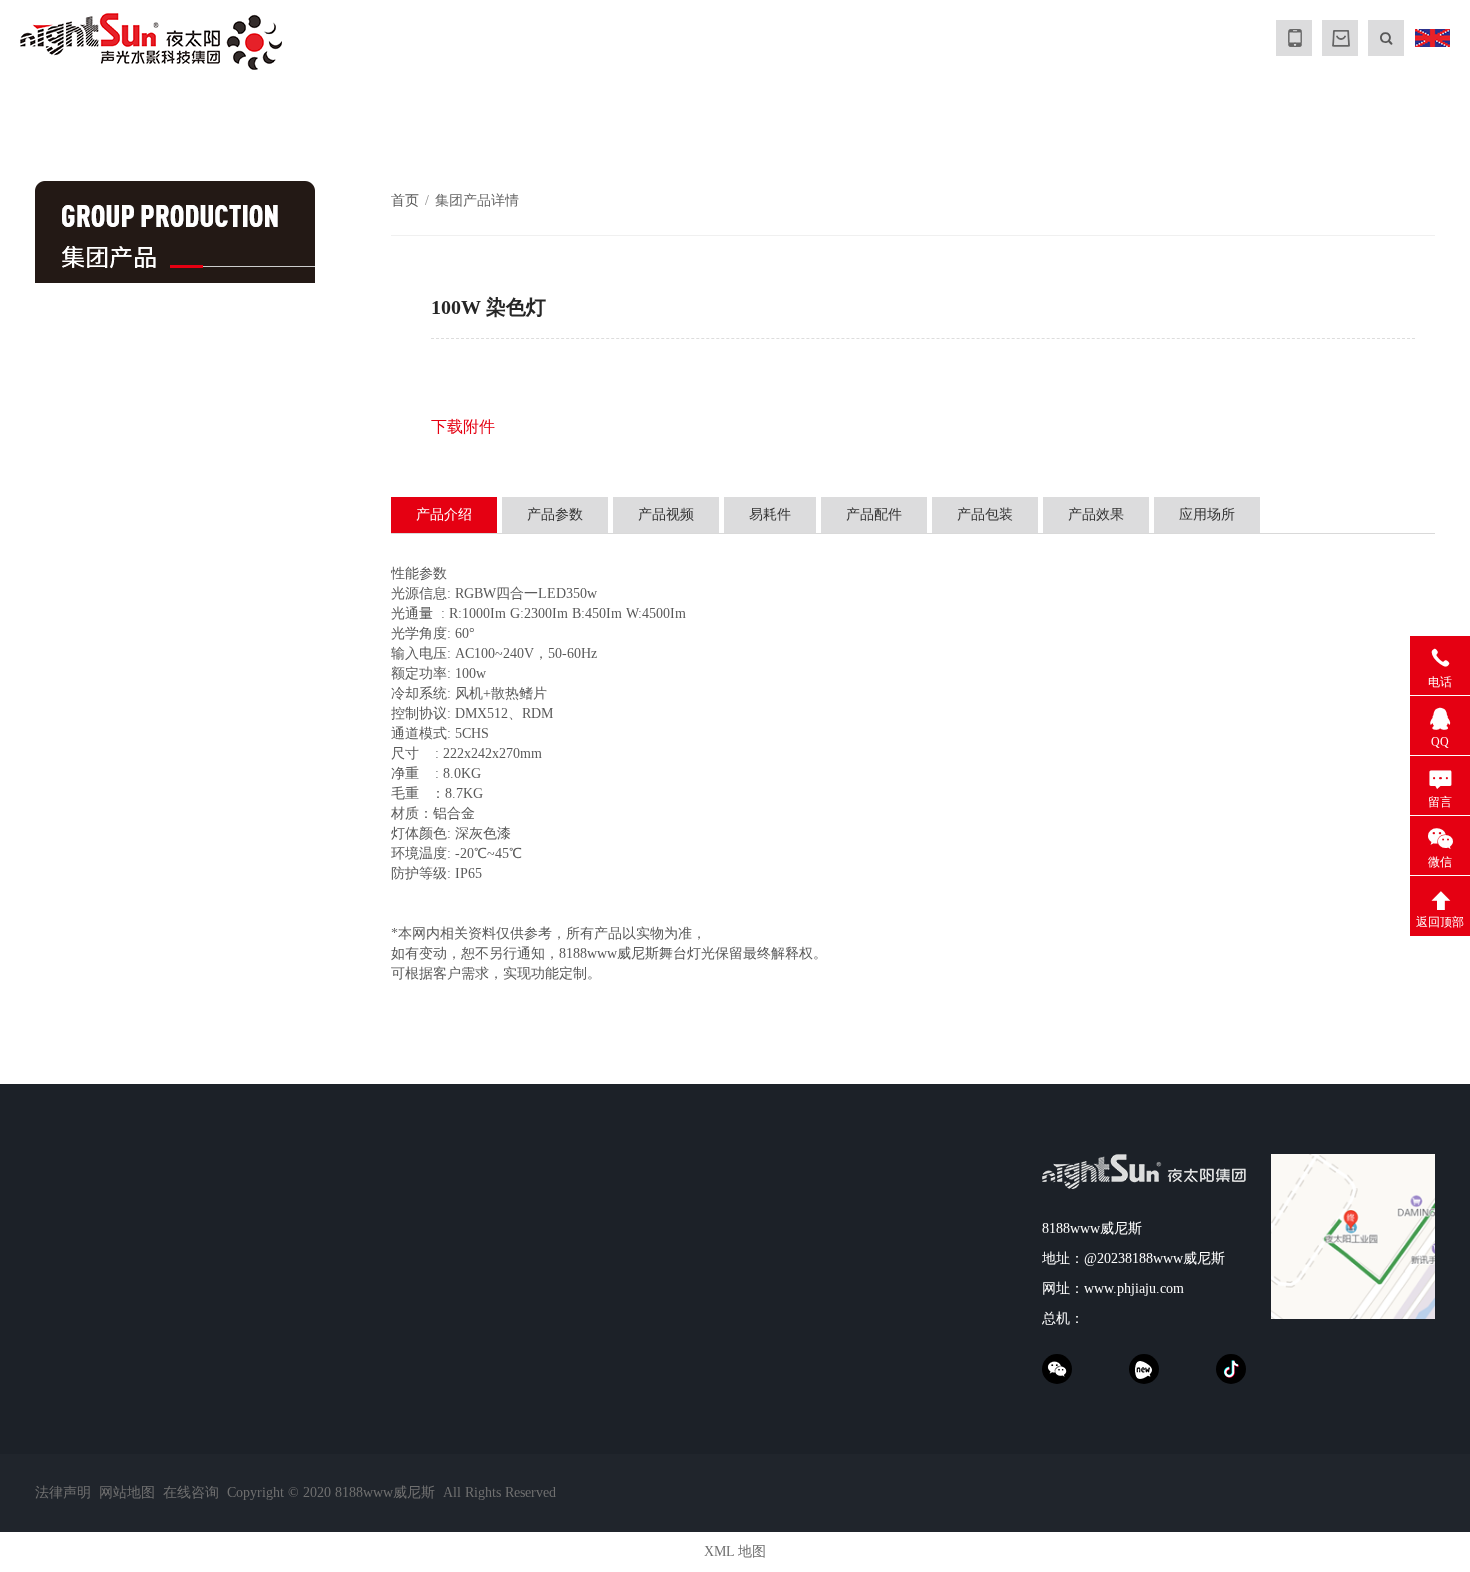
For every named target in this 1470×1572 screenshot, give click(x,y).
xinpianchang (1144, 1369)
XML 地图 (735, 1551)
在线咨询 (191, 1492)
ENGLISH (1432, 38)
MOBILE (1294, 38)
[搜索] (1386, 38)
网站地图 (127, 1492)
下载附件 (463, 426)
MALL (1340, 38)
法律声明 (63, 1492)
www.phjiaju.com (1134, 1288)
